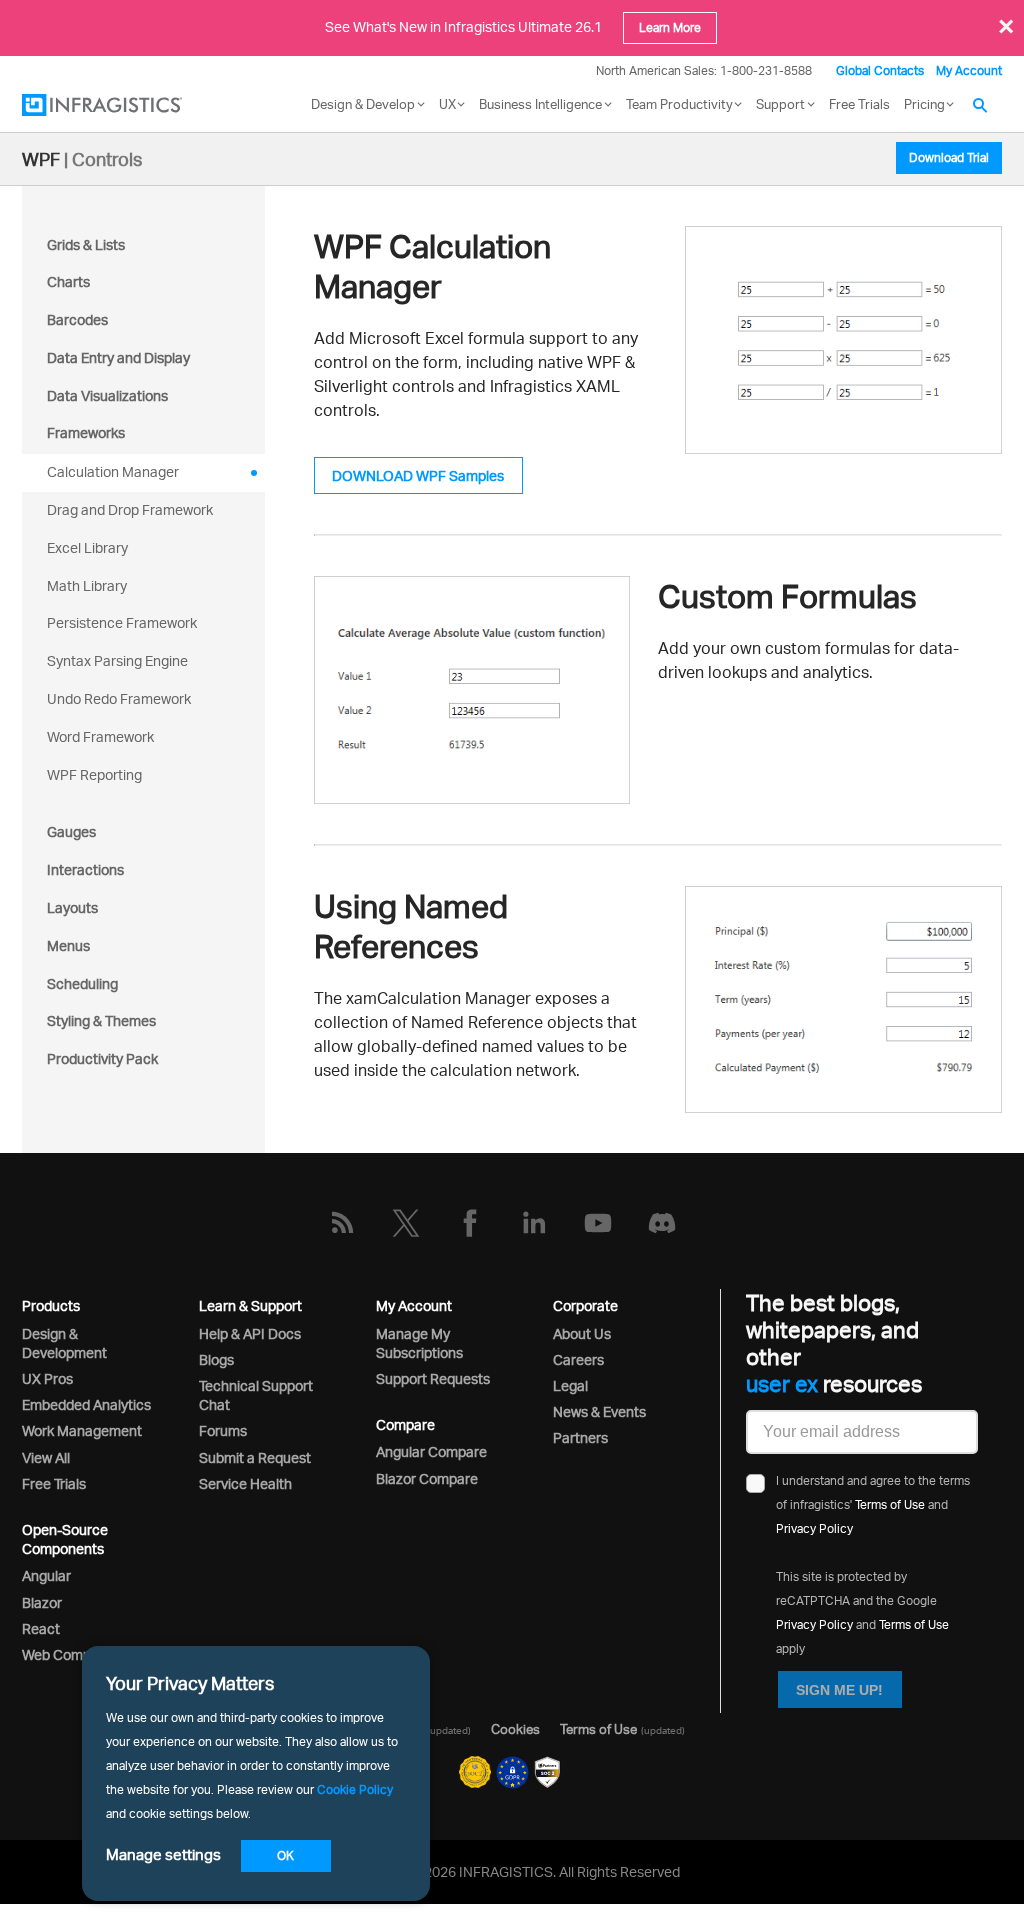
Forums (223, 1430)
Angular (46, 1575)
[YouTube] (598, 1223)
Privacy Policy (814, 1528)
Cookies (515, 1729)
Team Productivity (679, 104)
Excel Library (87, 547)
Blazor (42, 1602)
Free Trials (859, 104)
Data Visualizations (107, 395)
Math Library (87, 585)
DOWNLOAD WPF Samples (418, 475)
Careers (578, 1359)
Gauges (71, 831)
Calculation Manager (113, 471)
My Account (969, 70)
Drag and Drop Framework (130, 509)
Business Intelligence (540, 104)
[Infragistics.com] (122, 105)
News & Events (599, 1411)
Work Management (82, 1430)
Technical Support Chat (256, 1395)
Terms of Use (890, 1504)
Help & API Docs (250, 1333)
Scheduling (82, 983)
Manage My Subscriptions (419, 1343)
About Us (582, 1333)
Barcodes (77, 319)
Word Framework (100, 736)
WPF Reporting (94, 774)
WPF (41, 159)
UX (447, 104)
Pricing (924, 104)
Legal (570, 1385)
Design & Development (64, 1343)
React (41, 1628)
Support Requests (433, 1378)
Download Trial (949, 157)
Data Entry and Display (118, 357)
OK (285, 1855)
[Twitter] (406, 1223)
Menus (68, 945)
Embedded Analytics (86, 1404)
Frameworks (86, 432)
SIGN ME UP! (839, 1690)
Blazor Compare (427, 1478)
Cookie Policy (355, 1789)
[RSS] (342, 1223)
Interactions (85, 869)
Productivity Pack (102, 1058)
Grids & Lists (86, 244)
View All (46, 1457)
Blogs (216, 1359)
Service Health (245, 1483)
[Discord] (662, 1223)
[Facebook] (470, 1223)
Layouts (72, 907)
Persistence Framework (122, 622)
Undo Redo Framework (119, 698)
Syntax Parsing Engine (117, 660)
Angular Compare (431, 1451)
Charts (68, 281)
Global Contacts (880, 70)
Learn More (670, 27)
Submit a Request (255, 1457)
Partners (580, 1437)
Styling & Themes (101, 1020)
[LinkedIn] (534, 1223)
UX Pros (47, 1378)
